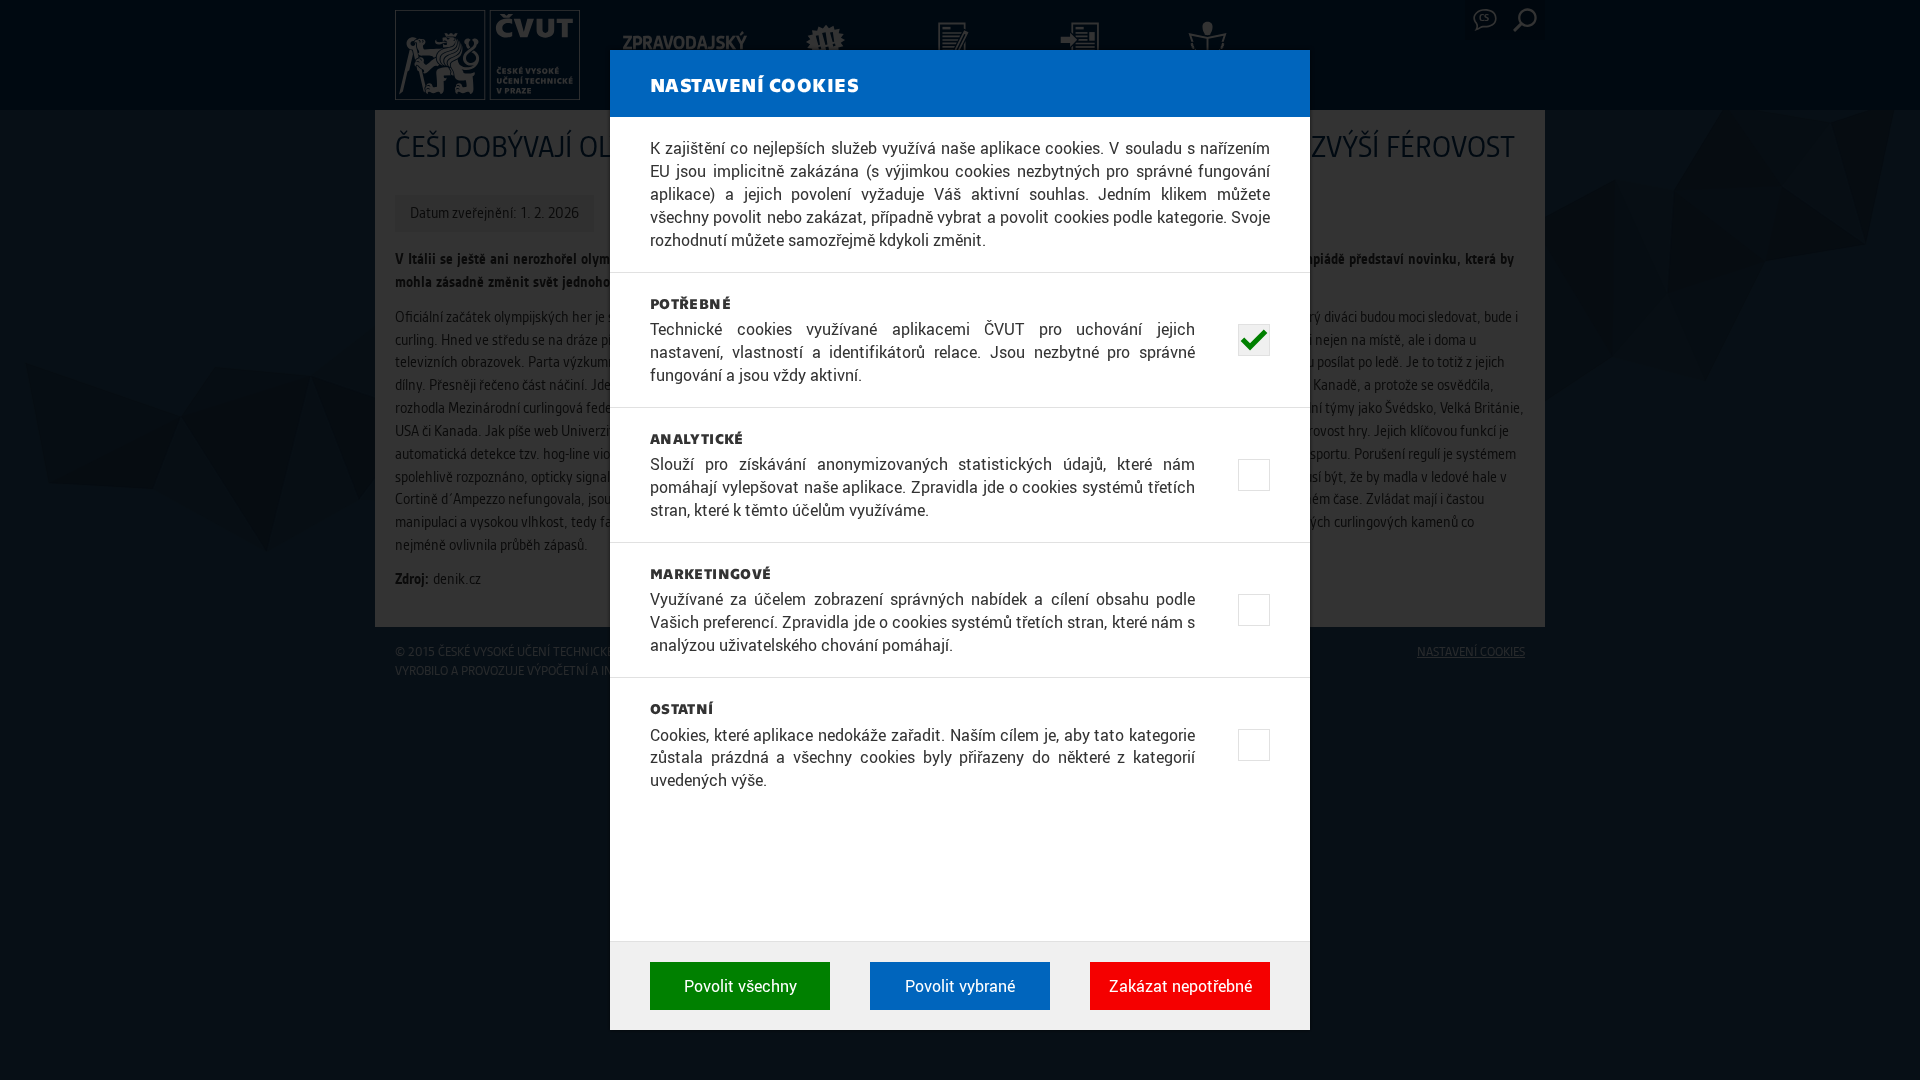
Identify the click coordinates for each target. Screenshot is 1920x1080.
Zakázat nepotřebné (1180, 986)
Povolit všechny (740, 986)
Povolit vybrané (960, 986)
